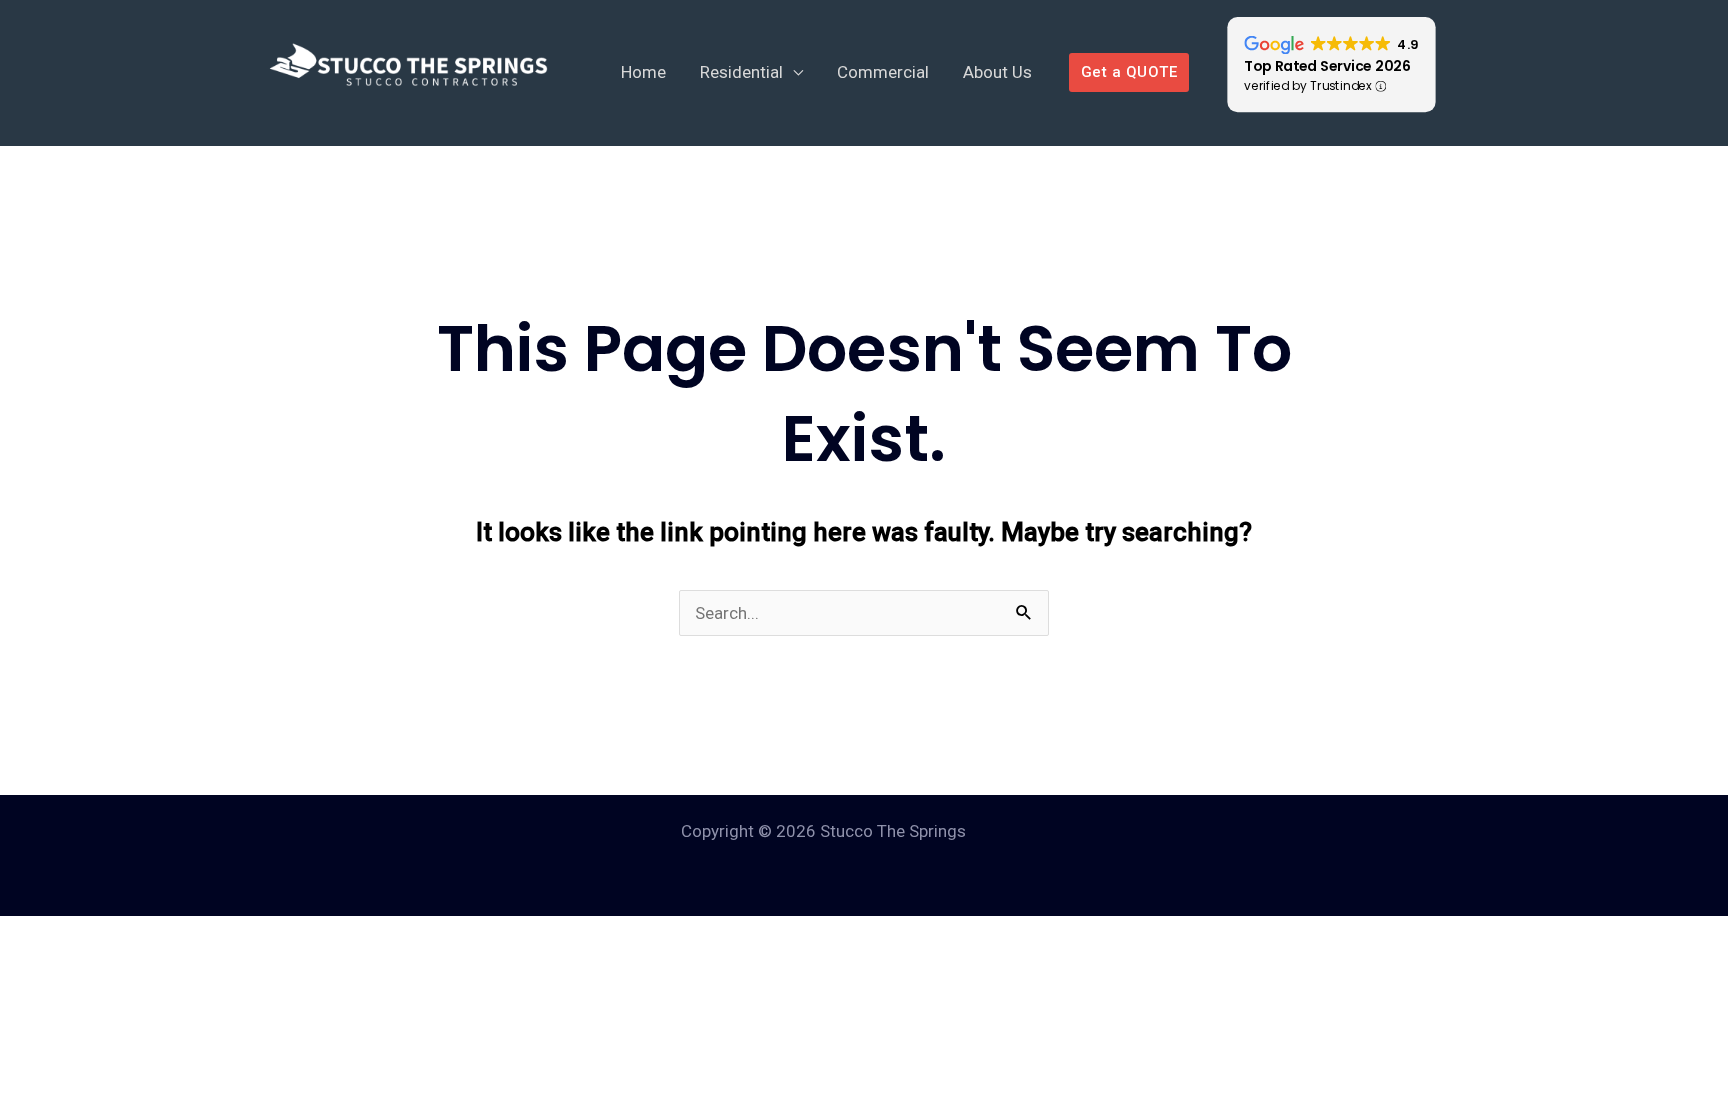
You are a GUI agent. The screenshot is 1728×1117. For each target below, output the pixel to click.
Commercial (883, 72)
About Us (997, 72)
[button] (1129, 72)
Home (643, 72)
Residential (741, 72)
